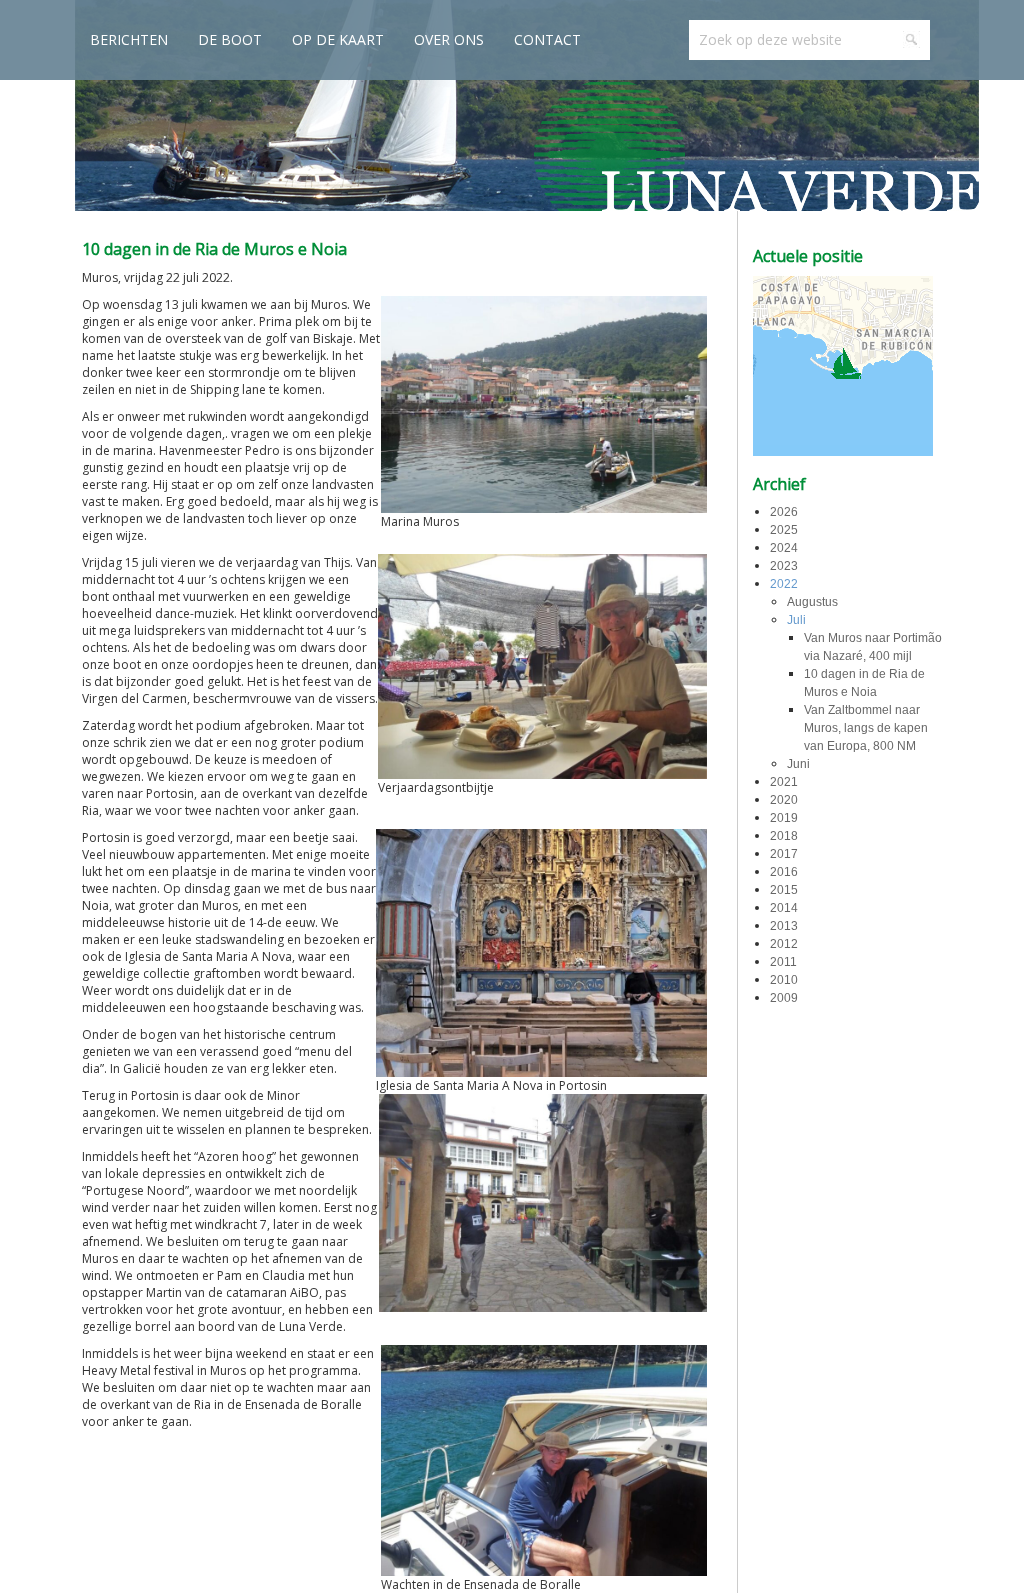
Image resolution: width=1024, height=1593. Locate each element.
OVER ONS (449, 39)
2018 (784, 836)
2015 (784, 890)
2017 (784, 854)
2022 (784, 584)
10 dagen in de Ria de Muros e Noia (214, 249)
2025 (784, 530)
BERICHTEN (129, 39)
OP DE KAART (338, 39)
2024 (784, 548)
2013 (784, 926)
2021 (784, 782)
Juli (796, 620)
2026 (784, 512)
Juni (798, 764)
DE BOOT (230, 39)
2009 (784, 998)
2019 (784, 818)
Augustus (812, 602)
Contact (547, 39)
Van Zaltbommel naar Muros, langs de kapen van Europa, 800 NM (866, 728)
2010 (784, 980)
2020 (784, 800)
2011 (783, 962)
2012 (784, 944)
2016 (784, 872)
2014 (784, 908)
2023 (784, 566)
